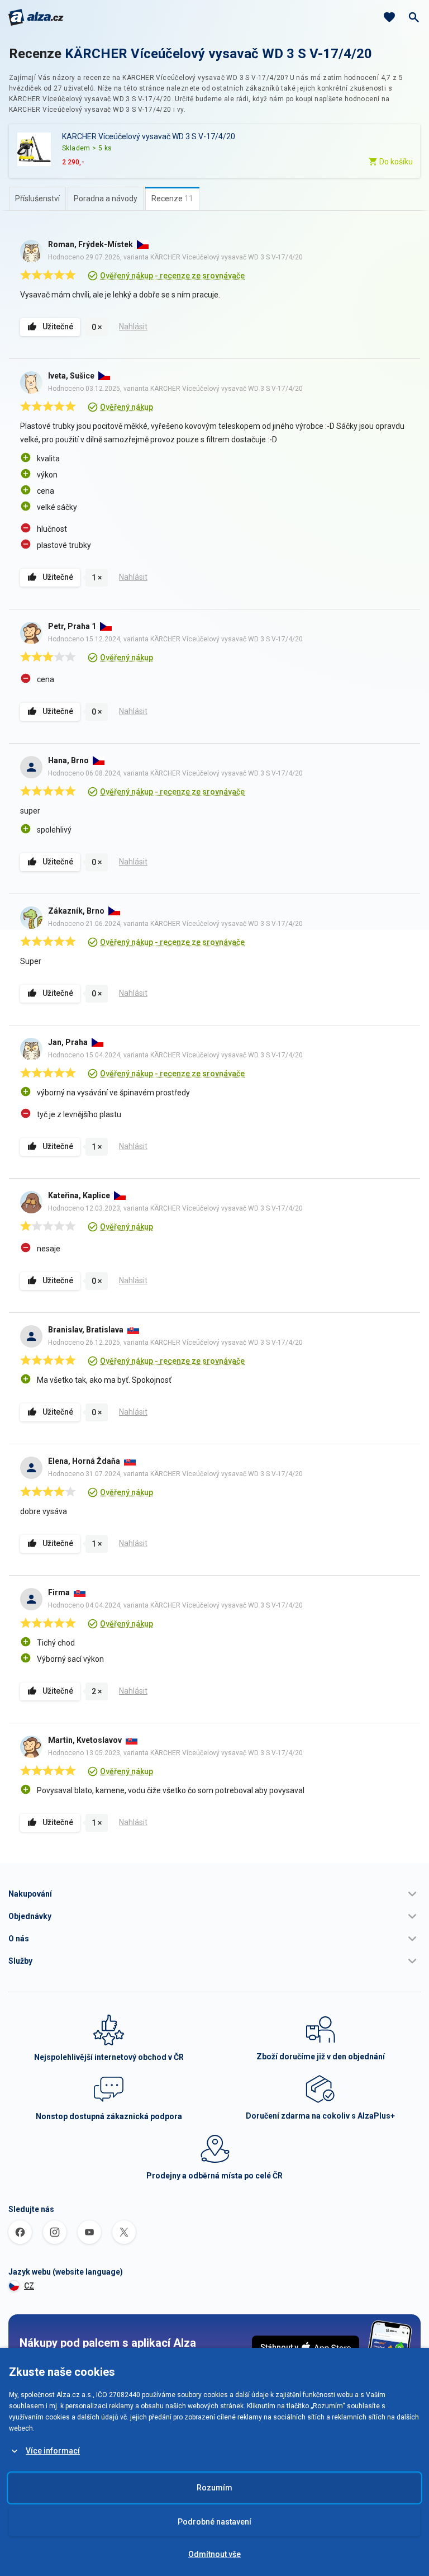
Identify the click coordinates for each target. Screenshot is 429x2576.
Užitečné (58, 327)
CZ (29, 2286)
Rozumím (214, 2488)
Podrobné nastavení (214, 2522)
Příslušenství (37, 198)
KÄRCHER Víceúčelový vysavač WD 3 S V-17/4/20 (218, 54)
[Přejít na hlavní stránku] (36, 17)
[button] (214, 1894)
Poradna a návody (106, 198)
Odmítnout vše (214, 2554)
